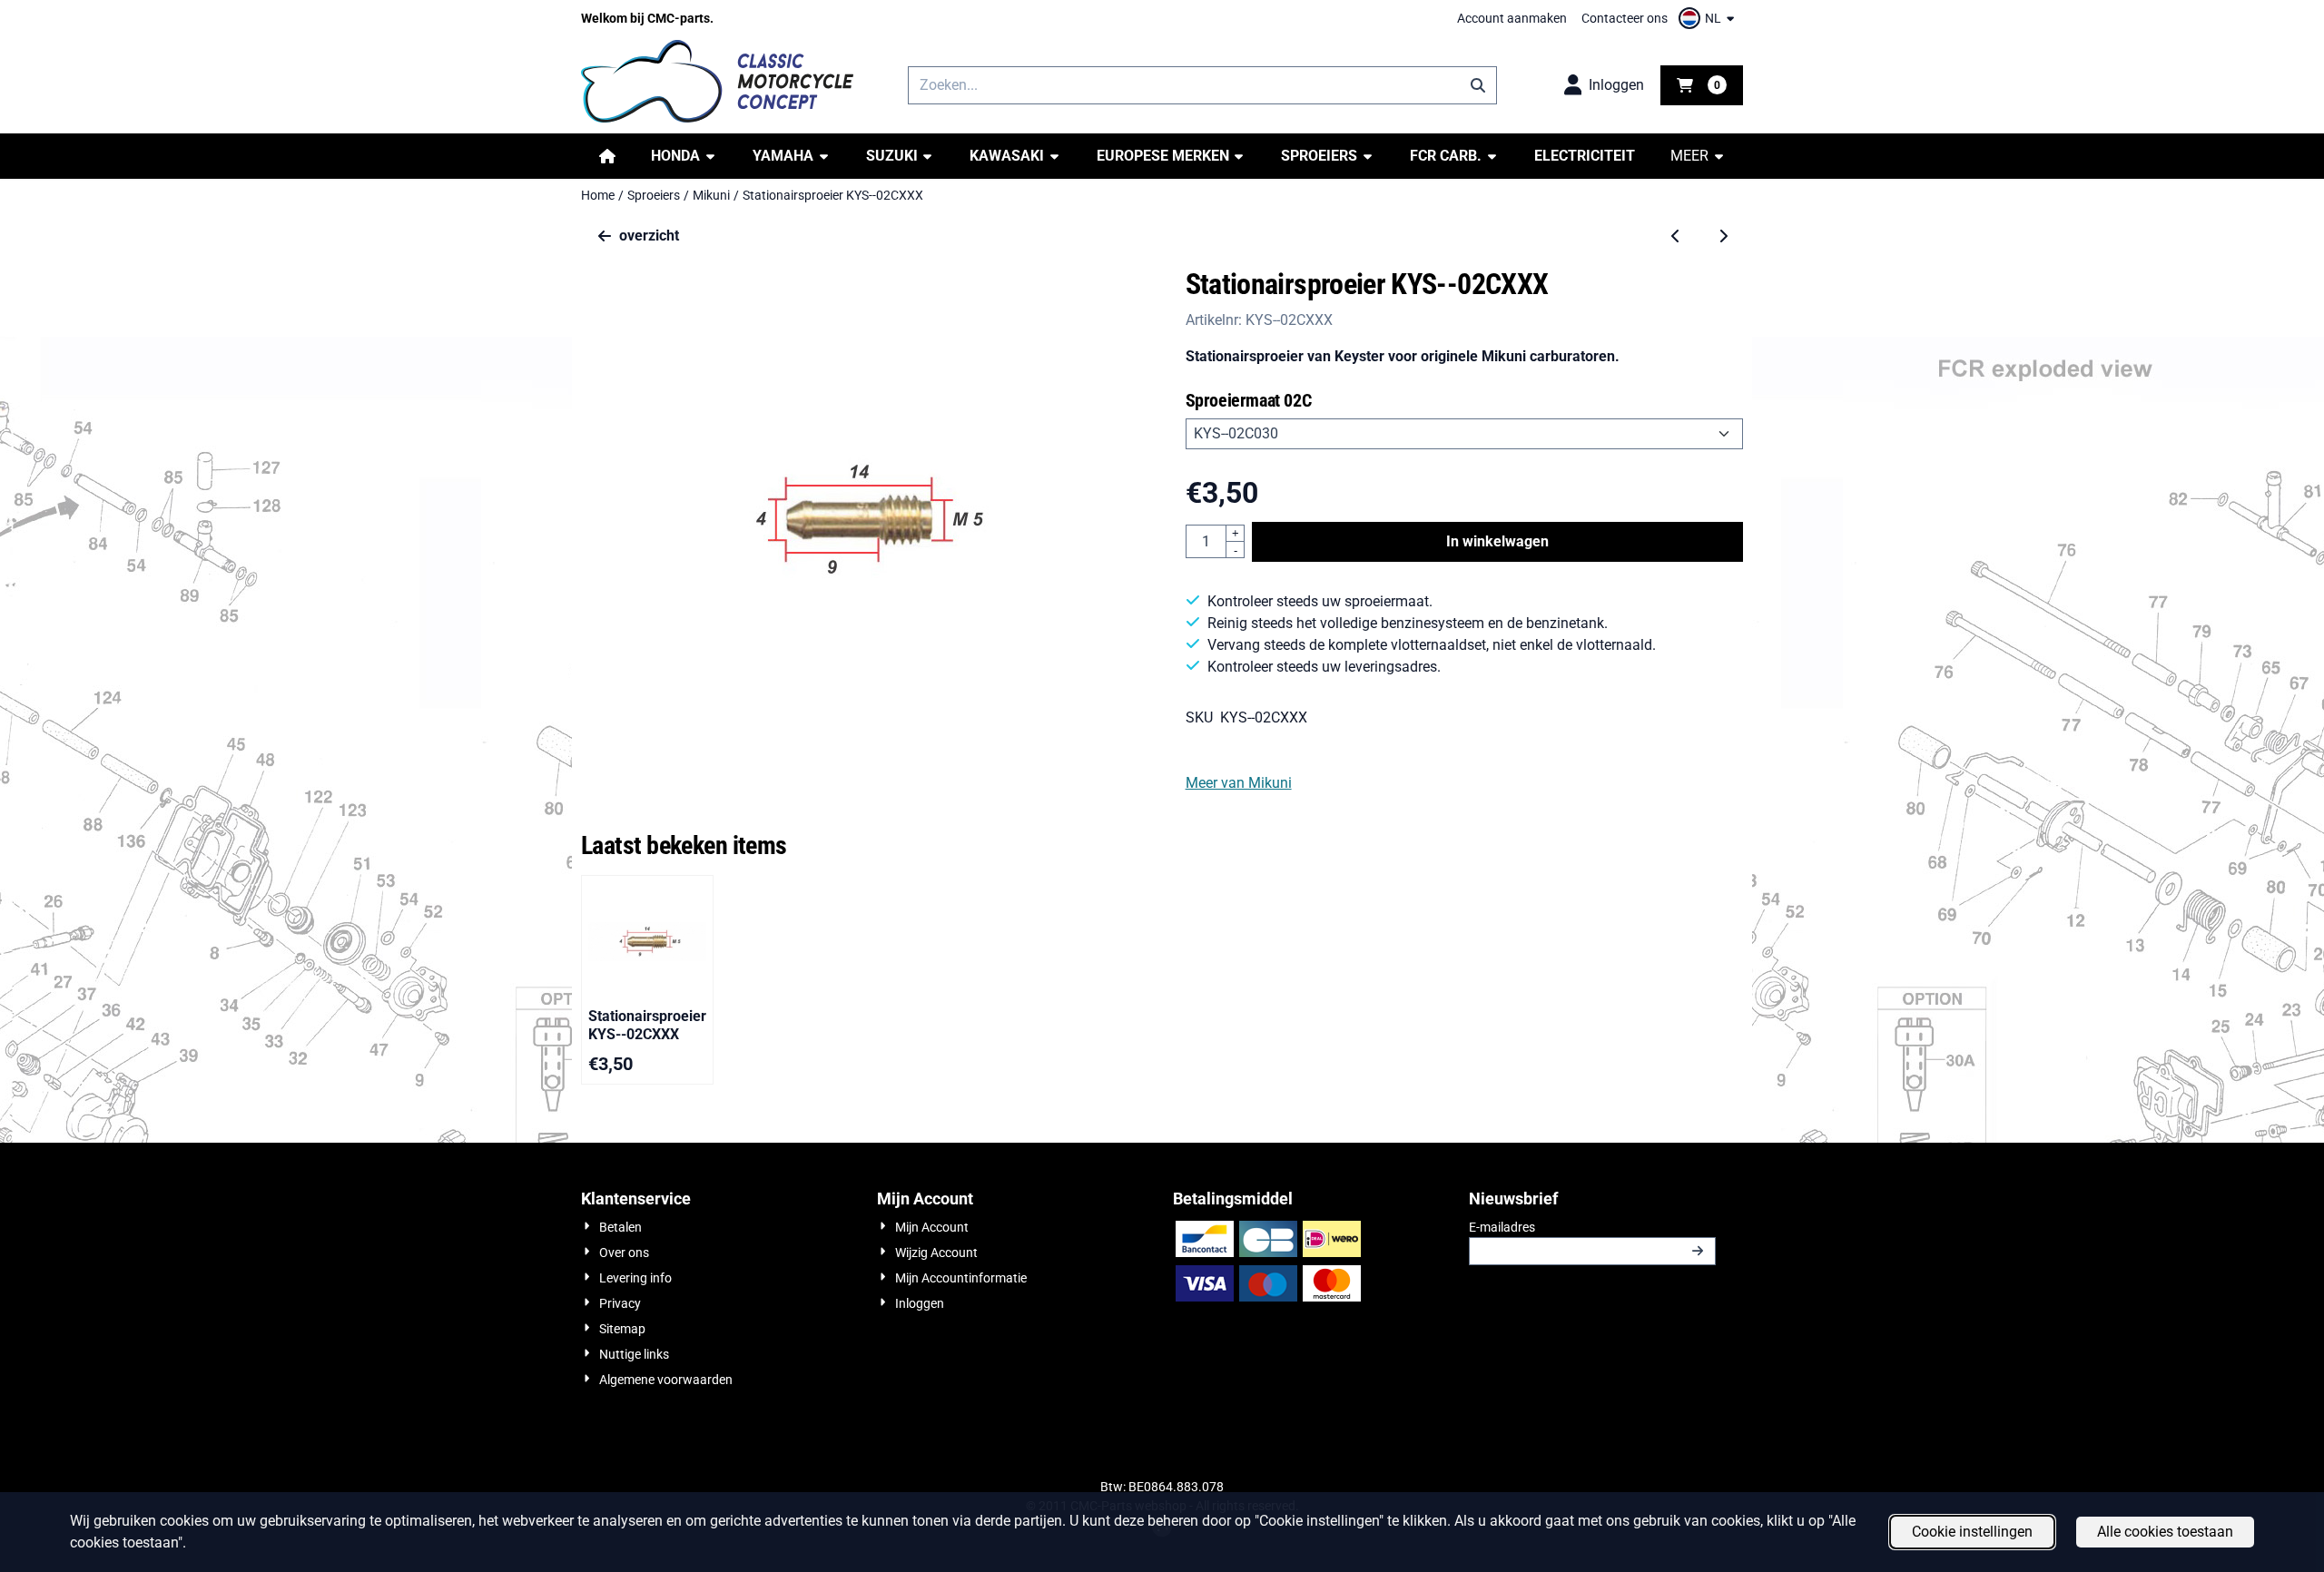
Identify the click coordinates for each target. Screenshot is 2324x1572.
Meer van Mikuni (1239, 783)
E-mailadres (1592, 1227)
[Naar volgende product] (1723, 236)
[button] (1709, 18)
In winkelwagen (1497, 541)
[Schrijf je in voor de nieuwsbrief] (1699, 1251)
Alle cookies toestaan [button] (2165, 1532)
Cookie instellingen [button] (1972, 1532)
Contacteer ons (1625, 18)
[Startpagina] (607, 156)
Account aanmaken (1512, 18)
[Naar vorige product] (1676, 236)
